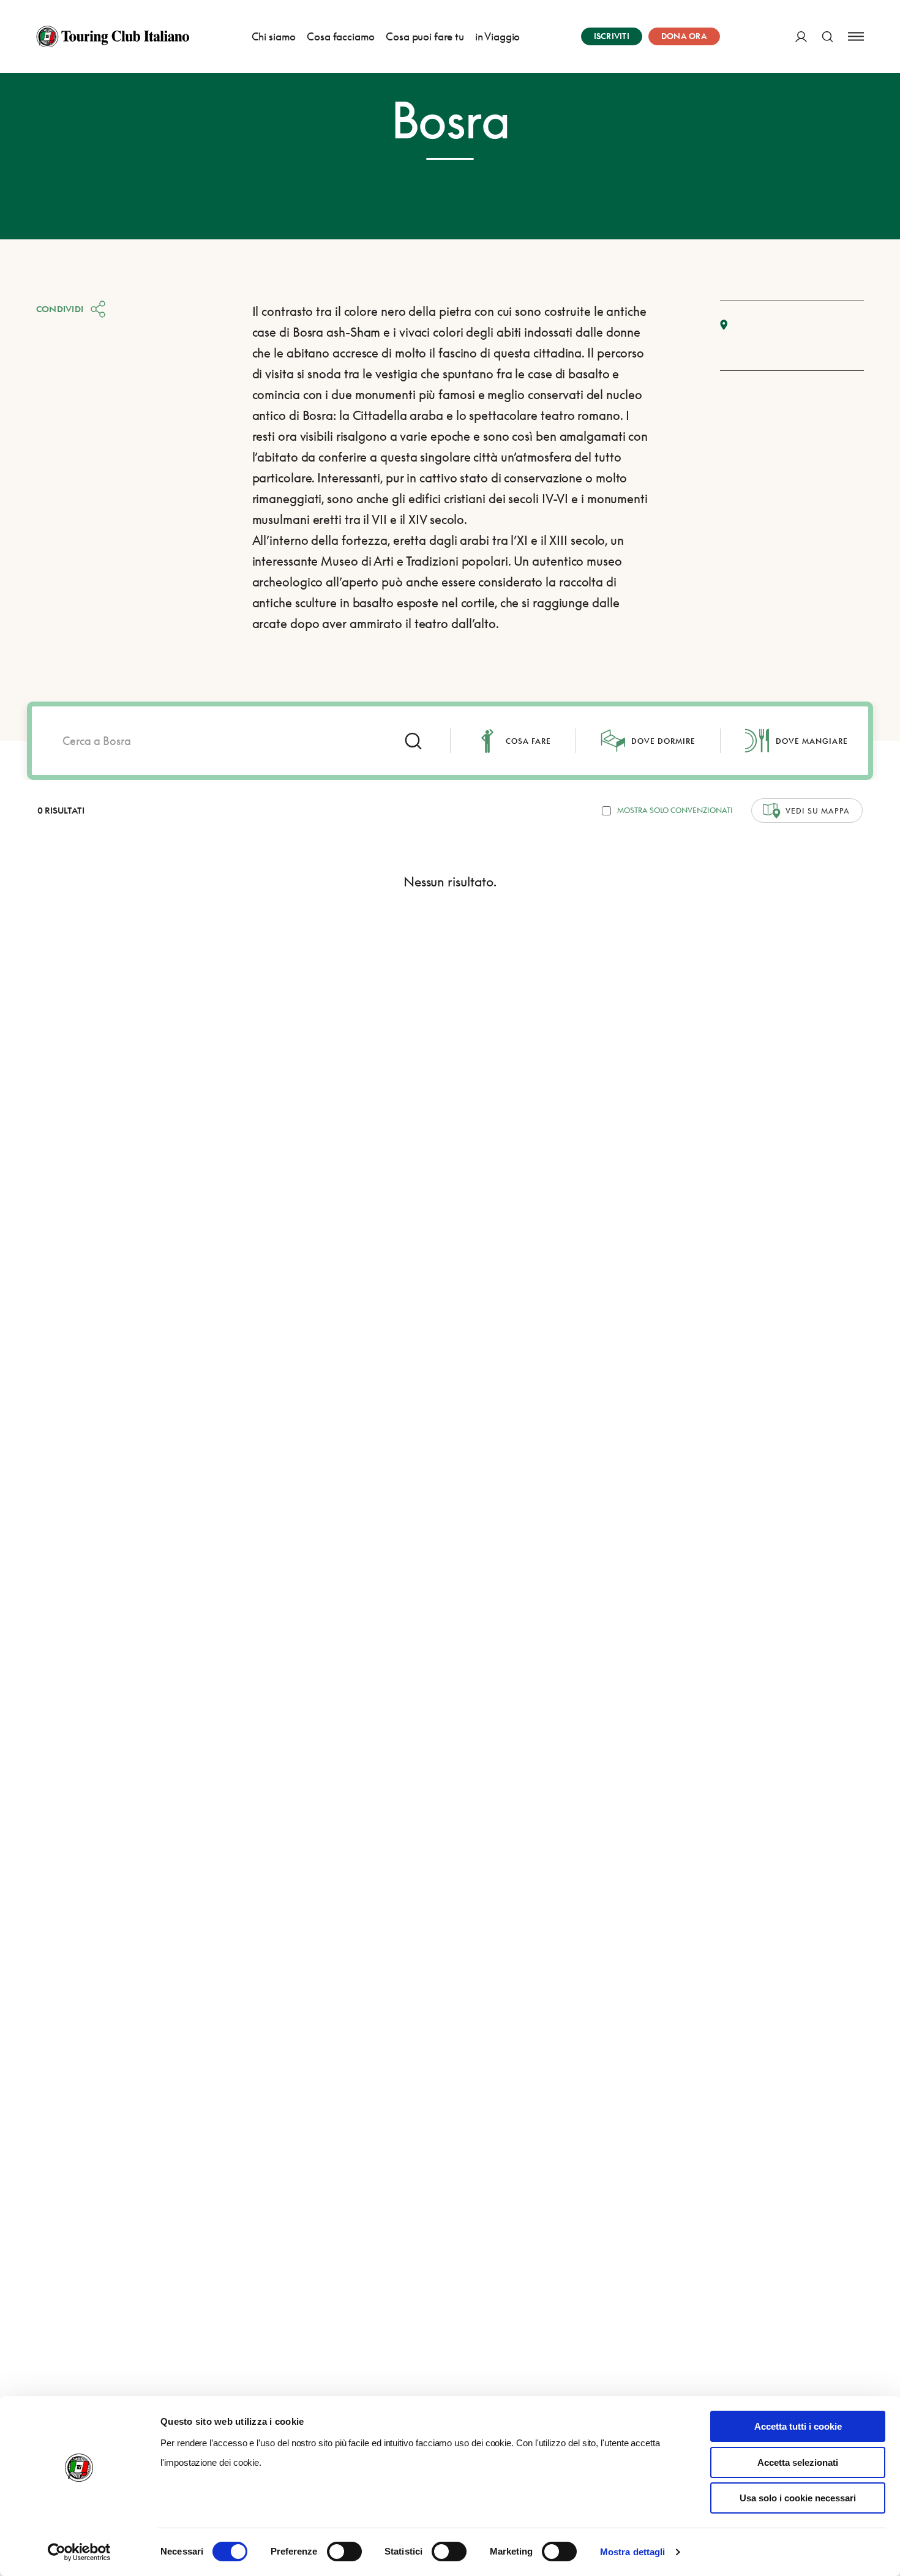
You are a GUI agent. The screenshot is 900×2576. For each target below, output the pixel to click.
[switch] (344, 2552)
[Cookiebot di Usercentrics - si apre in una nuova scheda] (79, 2552)
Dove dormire (663, 741)
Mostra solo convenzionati (675, 810)
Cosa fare (528, 741)
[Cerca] (827, 36)
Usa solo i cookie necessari (798, 2498)
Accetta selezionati (798, 2462)
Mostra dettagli (633, 2552)
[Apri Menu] (856, 36)
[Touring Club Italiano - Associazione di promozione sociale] (113, 37)
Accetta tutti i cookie (798, 2426)
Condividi (60, 309)
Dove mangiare (812, 741)
